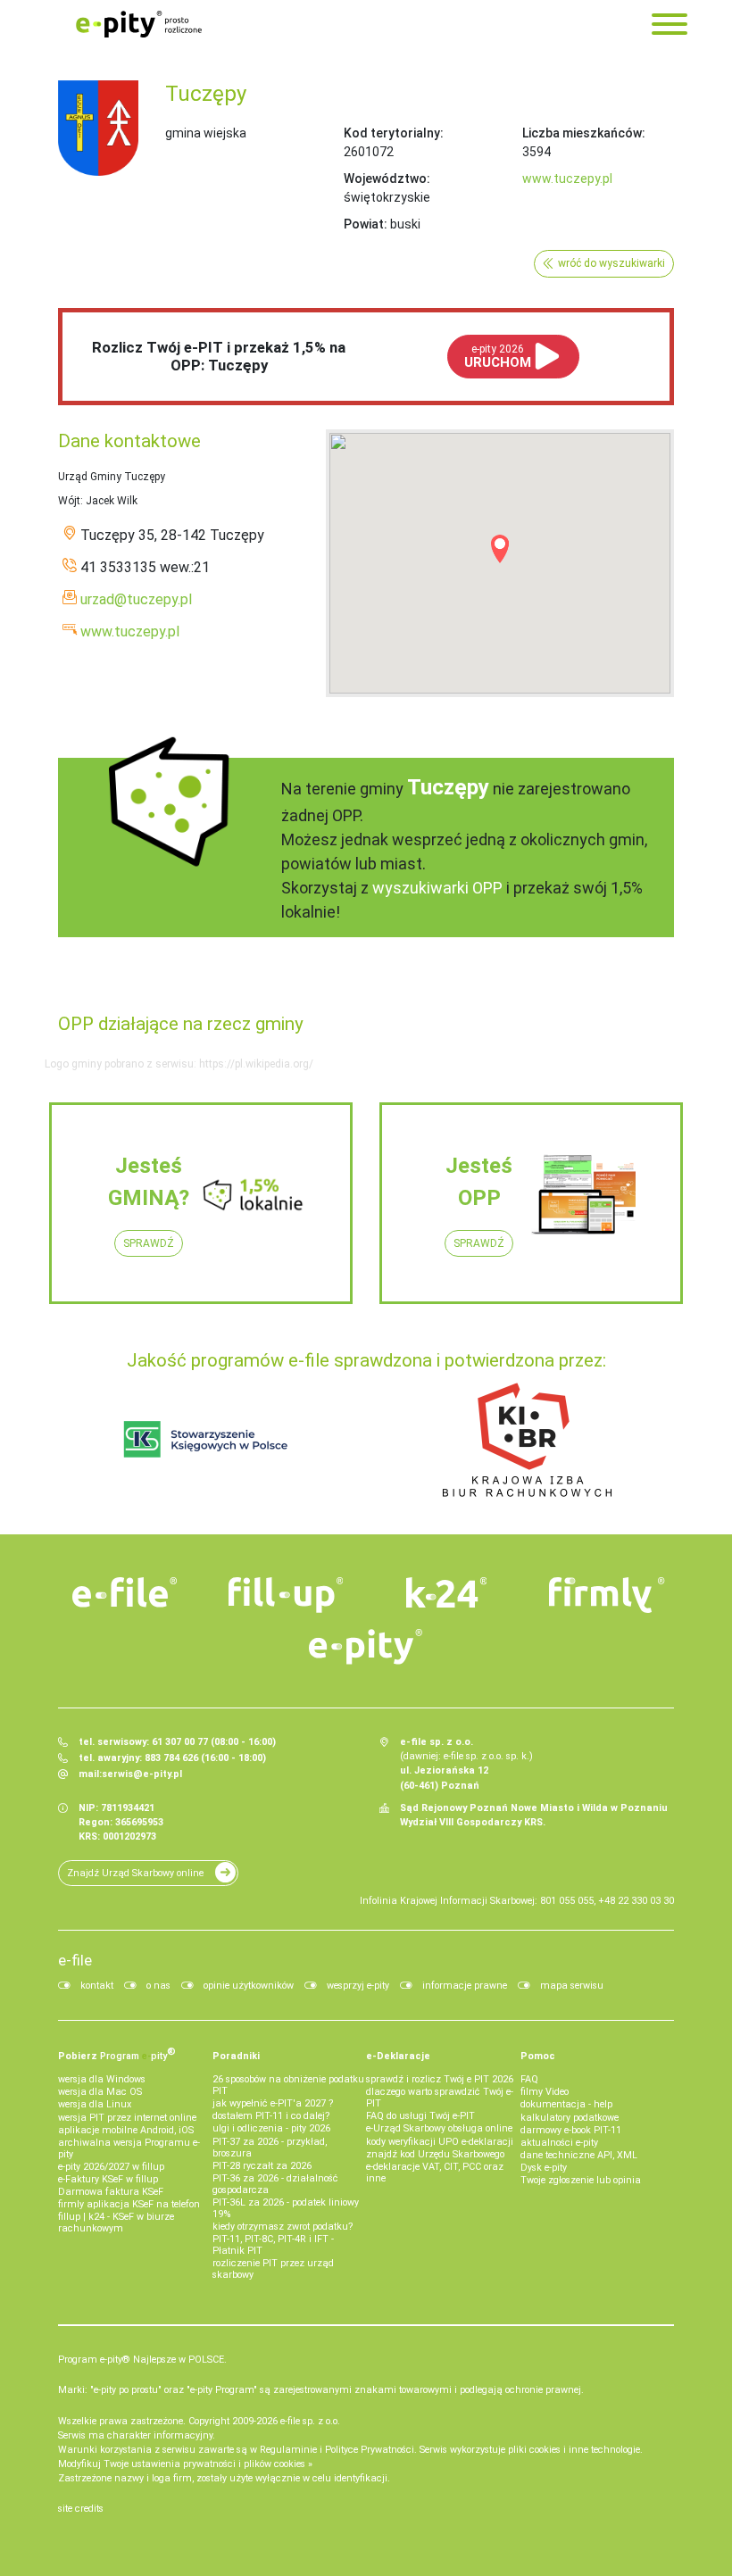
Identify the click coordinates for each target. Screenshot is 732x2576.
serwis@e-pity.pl (142, 1774)
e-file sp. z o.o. (310, 2421)
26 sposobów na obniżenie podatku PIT (288, 2085)
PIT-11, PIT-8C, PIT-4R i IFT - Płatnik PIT (273, 2245)
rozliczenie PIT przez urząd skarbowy (273, 2269)
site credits (81, 2509)
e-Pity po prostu (138, 24)
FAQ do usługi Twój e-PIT (420, 2116)
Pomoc (538, 2056)
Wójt (69, 501)
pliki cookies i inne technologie (574, 2450)
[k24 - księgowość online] (446, 1592)
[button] (500, 549)
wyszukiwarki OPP (437, 888)
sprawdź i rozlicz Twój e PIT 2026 (440, 2079)
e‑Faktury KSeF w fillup (108, 2179)
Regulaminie (288, 2450)
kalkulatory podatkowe (570, 2118)
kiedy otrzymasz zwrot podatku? (283, 2227)
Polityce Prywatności (370, 2450)
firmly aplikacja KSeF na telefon (129, 2204)
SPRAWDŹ (149, 1243)
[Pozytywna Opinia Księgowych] (206, 1439)
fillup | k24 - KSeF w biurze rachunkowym (116, 2223)
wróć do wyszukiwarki (611, 263)
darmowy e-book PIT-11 (571, 2130)
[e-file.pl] (125, 1592)
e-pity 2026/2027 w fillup (111, 2167)
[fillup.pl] (286, 1595)
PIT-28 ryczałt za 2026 (262, 2166)
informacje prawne (465, 1986)
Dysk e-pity (544, 2168)
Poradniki (236, 2056)
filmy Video (545, 2092)
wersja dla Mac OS (100, 2092)
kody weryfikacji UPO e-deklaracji (440, 2142)
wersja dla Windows (102, 2079)
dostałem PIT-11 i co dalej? (271, 2116)
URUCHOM (498, 357)
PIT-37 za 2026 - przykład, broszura (270, 2148)
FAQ (529, 2079)
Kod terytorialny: (394, 133)
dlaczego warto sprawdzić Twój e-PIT (440, 2098)
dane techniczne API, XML (579, 2155)
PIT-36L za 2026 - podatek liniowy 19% (286, 2208)
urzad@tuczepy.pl (136, 599)
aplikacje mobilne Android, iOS (126, 2130)
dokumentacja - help (566, 2104)
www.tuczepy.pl (567, 179)
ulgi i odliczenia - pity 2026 (271, 2128)
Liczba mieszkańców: (584, 133)
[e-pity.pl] (366, 1647)
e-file (75, 1960)
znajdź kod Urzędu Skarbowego (435, 2154)
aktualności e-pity (559, 2143)
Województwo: (387, 179)
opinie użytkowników (249, 1986)
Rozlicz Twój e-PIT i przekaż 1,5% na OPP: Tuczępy (219, 356)
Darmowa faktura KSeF (111, 2192)
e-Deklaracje (398, 2056)
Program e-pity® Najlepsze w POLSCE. (142, 2360)
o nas (158, 1986)
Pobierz (117, 2054)
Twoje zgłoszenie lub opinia (581, 2180)
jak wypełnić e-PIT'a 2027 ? (273, 2103)
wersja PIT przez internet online (127, 2118)
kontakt (97, 1986)
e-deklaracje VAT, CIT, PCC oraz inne (435, 2173)
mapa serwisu (572, 1986)
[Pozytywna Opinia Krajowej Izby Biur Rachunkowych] (527, 1439)
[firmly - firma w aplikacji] (607, 1595)
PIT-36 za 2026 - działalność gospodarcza (275, 2184)
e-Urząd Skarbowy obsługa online (439, 2128)
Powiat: (366, 224)
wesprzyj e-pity (358, 1986)
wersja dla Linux (95, 2104)
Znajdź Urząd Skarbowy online (135, 1873)
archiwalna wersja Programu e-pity (129, 2148)
